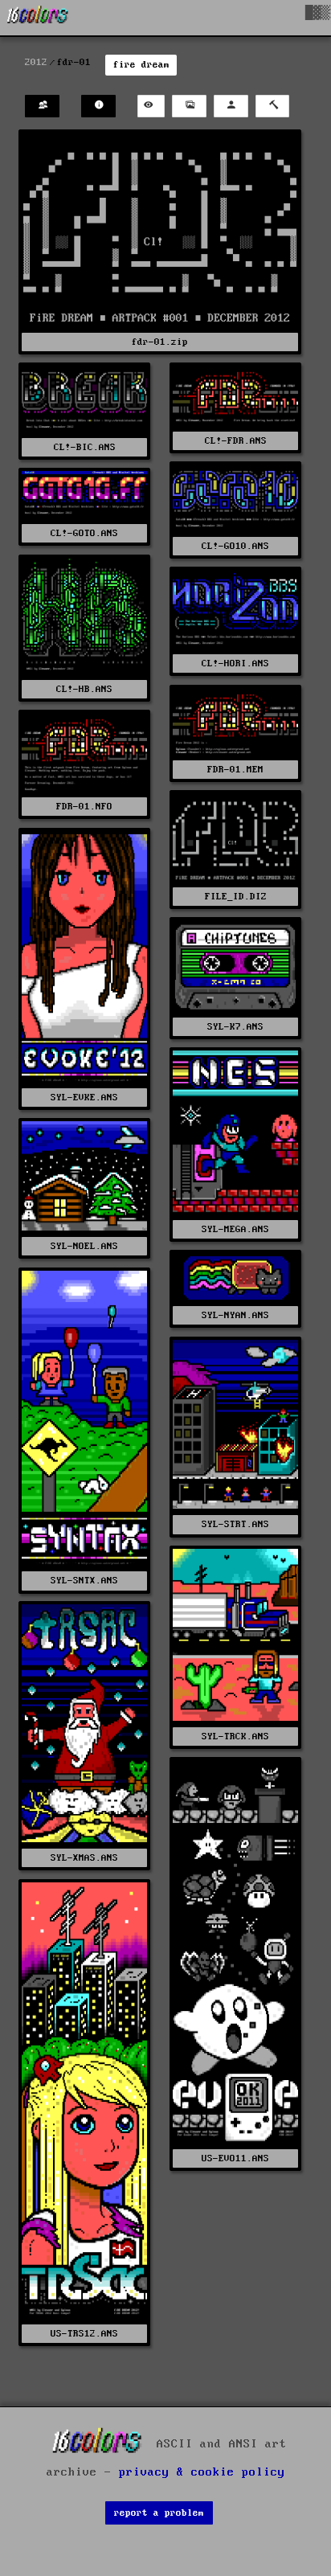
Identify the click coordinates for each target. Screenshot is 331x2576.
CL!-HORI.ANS (235, 663)
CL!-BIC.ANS (85, 447)
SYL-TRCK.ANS (235, 1736)
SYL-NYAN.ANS (235, 1315)
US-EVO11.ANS (235, 2158)
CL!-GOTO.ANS (84, 533)
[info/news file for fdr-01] (98, 106)
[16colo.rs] (38, 18)
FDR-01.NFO (84, 807)
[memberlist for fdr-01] (42, 106)
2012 (36, 62)
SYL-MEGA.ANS (235, 1229)
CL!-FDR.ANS (236, 441)
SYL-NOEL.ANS (84, 1246)
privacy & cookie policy (202, 2472)
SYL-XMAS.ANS (84, 1858)
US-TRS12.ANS (84, 2334)
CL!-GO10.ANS (235, 546)
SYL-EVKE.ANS (84, 1098)
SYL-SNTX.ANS (84, 1581)
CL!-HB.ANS (84, 689)
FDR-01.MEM (235, 770)
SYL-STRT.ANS (235, 1524)
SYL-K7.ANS (235, 1027)
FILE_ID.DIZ (236, 897)
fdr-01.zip (160, 342)
